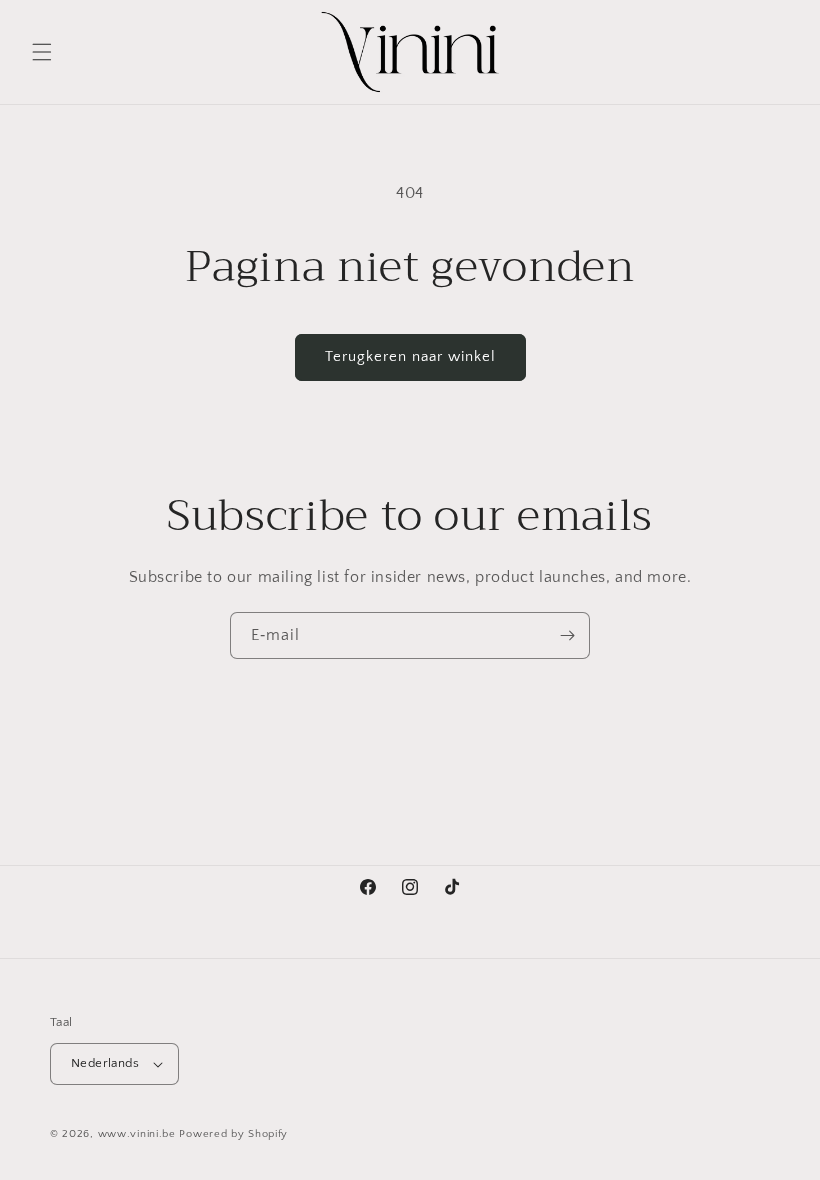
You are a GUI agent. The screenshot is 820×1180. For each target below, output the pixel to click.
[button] (42, 52)
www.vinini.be (137, 1134)
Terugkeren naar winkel (410, 356)
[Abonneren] (567, 635)
